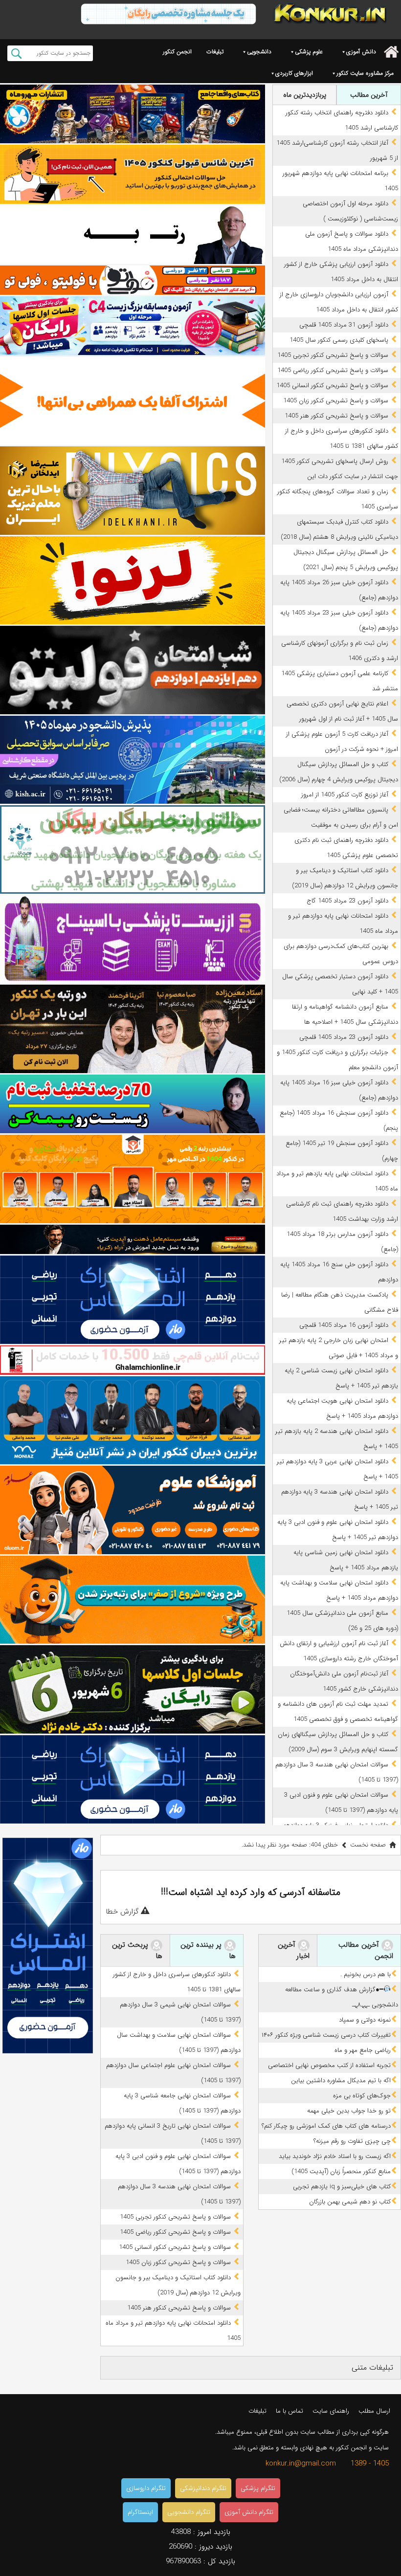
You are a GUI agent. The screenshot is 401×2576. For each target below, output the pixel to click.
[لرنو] (133, 581)
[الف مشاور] (133, 1600)
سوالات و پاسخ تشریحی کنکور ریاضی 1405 (333, 370)
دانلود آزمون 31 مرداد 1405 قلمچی (344, 325)
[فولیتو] (133, 280)
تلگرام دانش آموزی (249, 2512)
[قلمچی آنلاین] (133, 1360)
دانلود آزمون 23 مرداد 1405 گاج (347, 901)
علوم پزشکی (309, 52)
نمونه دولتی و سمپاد (365, 2020)
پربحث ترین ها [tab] (137, 1950)
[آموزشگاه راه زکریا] (133, 1239)
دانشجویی (259, 52)
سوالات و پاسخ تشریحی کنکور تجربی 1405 (333, 355)
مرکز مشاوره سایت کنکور (365, 73)
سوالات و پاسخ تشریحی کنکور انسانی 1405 (332, 385)
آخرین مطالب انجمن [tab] (366, 1950)
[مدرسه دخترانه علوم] (133, 1510)
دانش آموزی (361, 52)
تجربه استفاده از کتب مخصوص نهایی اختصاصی (329, 2065)
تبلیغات (215, 52)
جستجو (16, 53)
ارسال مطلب (374, 2411)
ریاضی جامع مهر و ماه (363, 2050)
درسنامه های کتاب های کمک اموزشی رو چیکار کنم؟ (326, 2126)
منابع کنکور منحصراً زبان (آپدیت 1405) (341, 2171)
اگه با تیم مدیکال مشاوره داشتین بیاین (341, 2081)
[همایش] (133, 1029)
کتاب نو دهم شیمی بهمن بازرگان (350, 2202)
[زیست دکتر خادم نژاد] (133, 326)
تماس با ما (290, 2411)
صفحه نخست (368, 1845)
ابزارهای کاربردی (294, 73)
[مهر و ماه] (133, 114)
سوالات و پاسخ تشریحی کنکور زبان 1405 (336, 401)
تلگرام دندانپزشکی (203, 2488)
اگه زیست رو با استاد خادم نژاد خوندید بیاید (335, 2156)
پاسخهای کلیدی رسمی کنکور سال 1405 (339, 340)
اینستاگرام (140, 2512)
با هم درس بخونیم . (366, 1974)
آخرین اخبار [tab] (294, 1950)
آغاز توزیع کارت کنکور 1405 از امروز (345, 795)
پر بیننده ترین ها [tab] (208, 1950)
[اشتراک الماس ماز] (133, 1300)
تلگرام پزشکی (258, 2488)
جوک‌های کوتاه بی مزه (362, 2096)
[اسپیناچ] (133, 939)
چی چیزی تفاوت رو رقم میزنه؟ (352, 2141)
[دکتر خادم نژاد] (133, 1689)
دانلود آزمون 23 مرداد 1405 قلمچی (344, 1037)
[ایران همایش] (133, 849)
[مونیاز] (133, 1420)
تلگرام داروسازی (146, 2488)
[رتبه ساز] (133, 235)
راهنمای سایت (331, 2411)
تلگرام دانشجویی (189, 2512)
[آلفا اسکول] (133, 401)
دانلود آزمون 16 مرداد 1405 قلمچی (344, 1325)
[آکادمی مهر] (133, 1179)
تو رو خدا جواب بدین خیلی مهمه (349, 2111)
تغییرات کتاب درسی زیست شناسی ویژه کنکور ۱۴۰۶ (326, 2035)
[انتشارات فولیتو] (133, 670)
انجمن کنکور (177, 52)
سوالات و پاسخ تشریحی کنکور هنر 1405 (336, 416)
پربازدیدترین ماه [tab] (305, 95)
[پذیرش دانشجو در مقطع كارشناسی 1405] (133, 760)
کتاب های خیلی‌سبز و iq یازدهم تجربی (342, 2187)
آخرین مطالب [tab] (369, 95)
